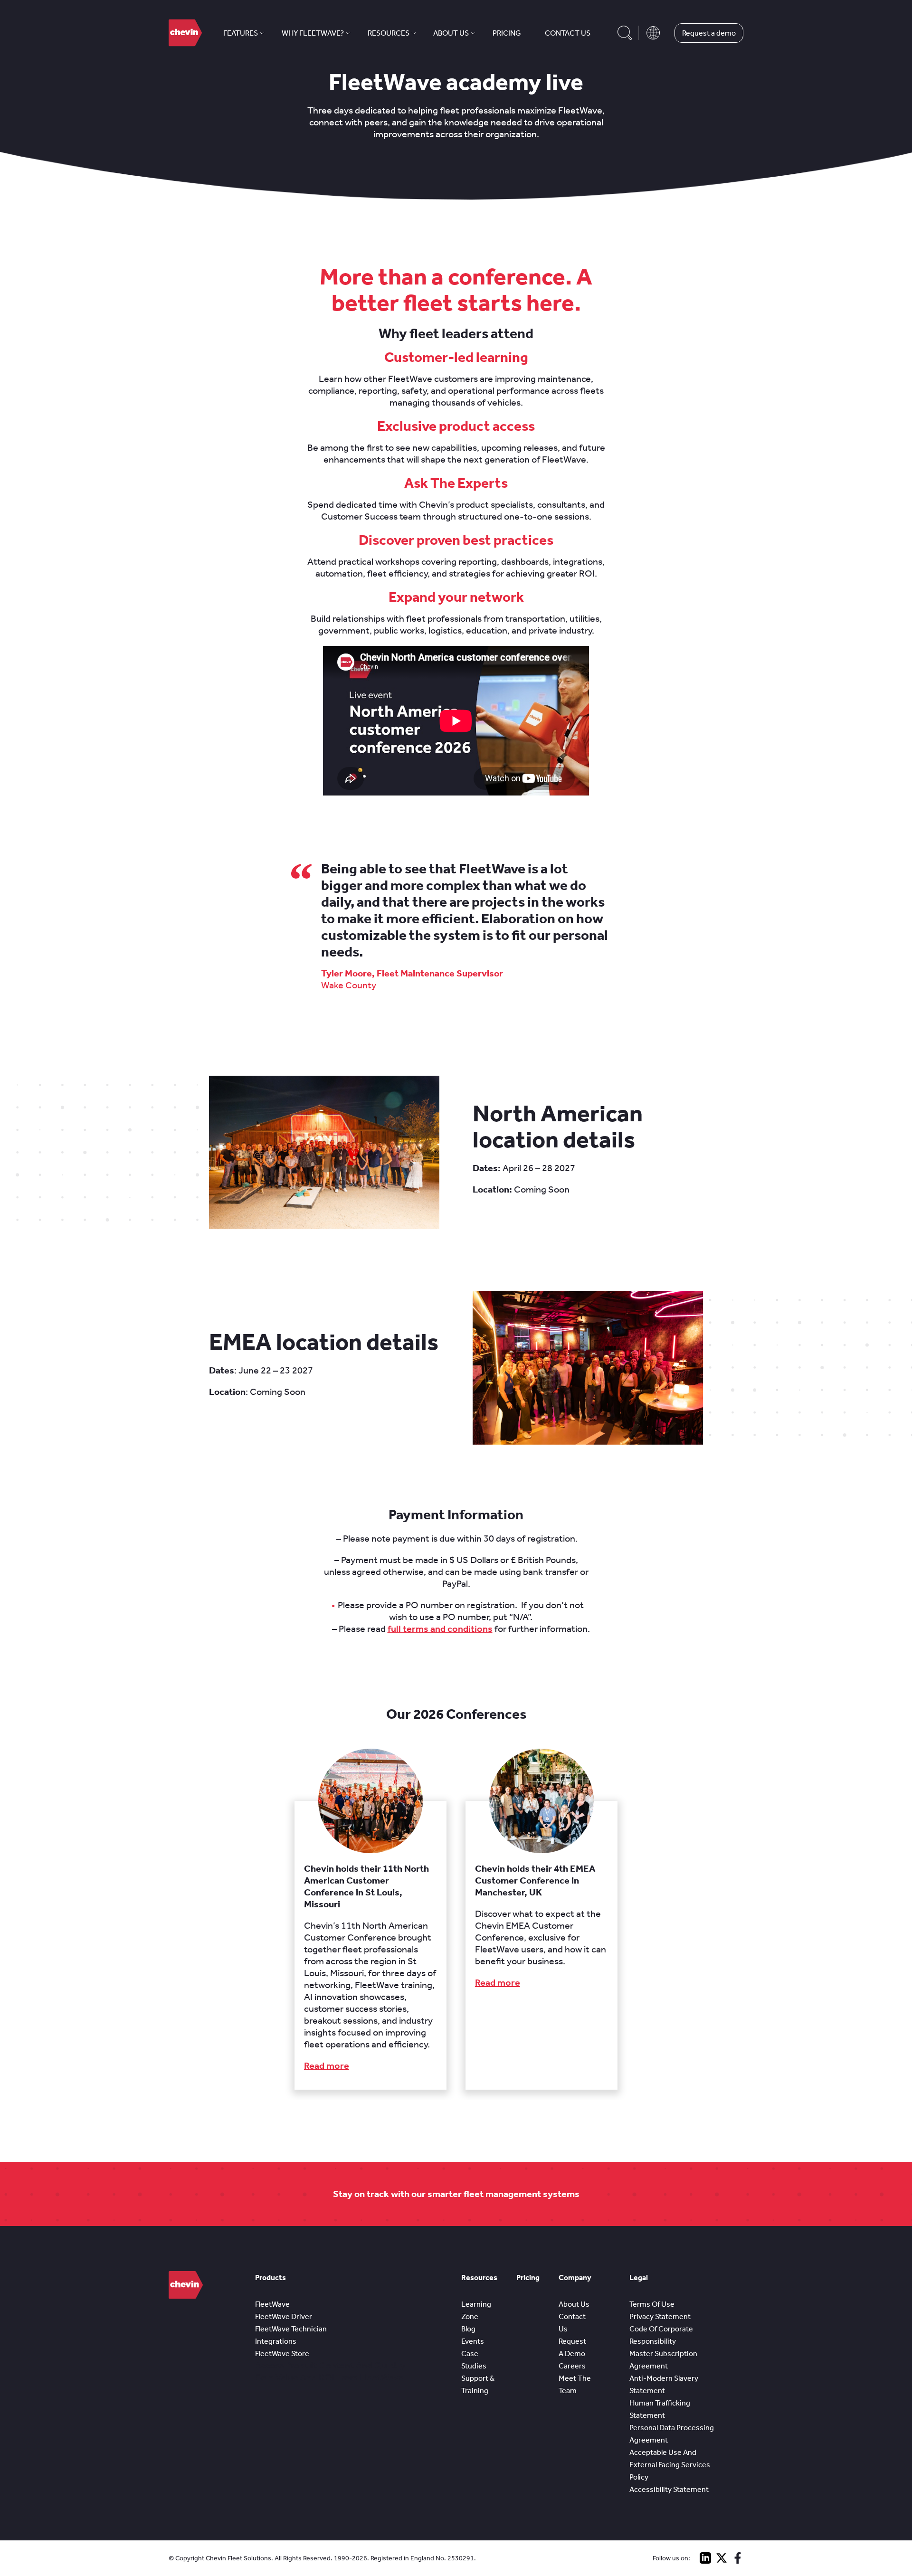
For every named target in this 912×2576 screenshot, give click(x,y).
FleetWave (272, 2304)
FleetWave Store (282, 2353)
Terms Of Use (652, 2304)
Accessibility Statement (669, 2489)
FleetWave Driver (284, 2316)
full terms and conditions (440, 1629)
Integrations (276, 2341)
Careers (572, 2366)
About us (451, 33)
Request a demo (709, 33)
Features (241, 33)
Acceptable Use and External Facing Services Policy (670, 2465)
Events (473, 2341)
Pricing (507, 33)
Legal (639, 2278)
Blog (468, 2329)
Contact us (568, 33)
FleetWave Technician (291, 2329)
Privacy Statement (660, 2316)
